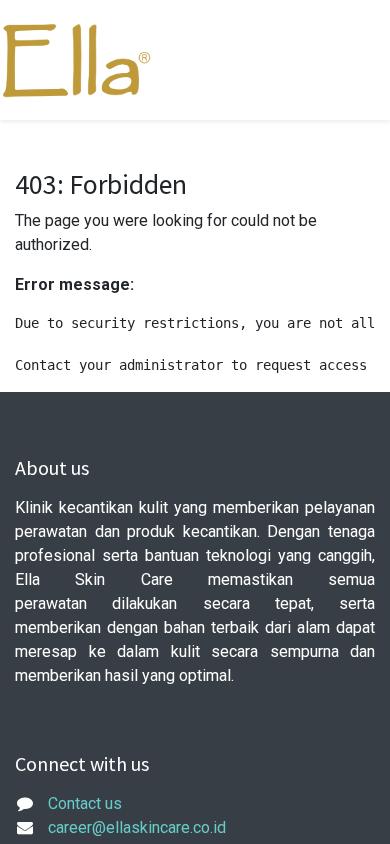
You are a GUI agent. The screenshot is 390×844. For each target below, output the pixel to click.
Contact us (85, 803)
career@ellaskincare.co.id (137, 827)
